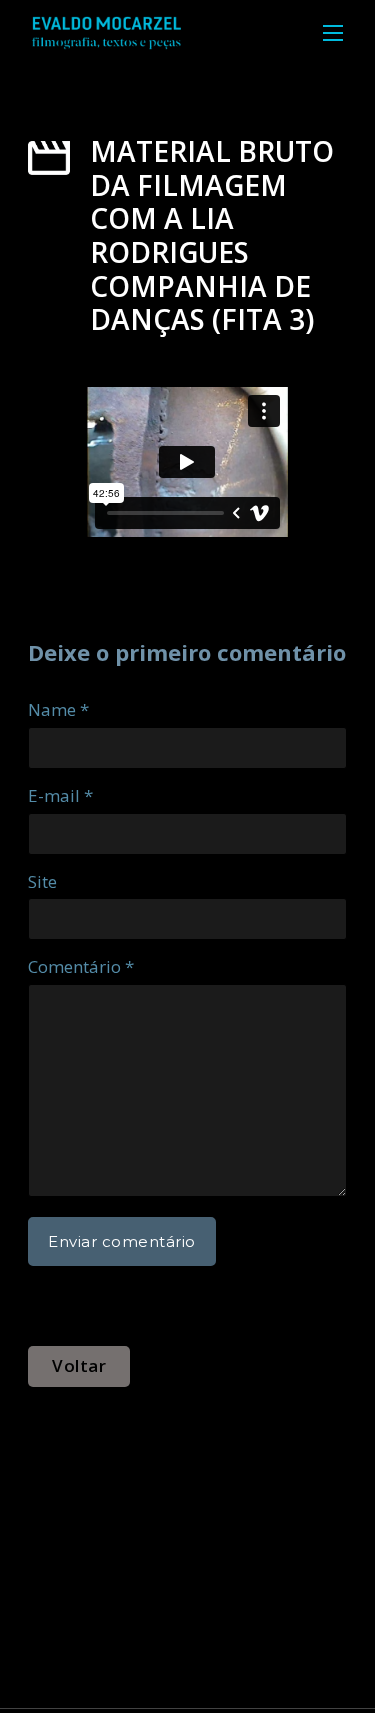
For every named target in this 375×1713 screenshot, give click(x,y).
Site (42, 881)
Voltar (79, 1365)
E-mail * (60, 795)
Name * (58, 709)
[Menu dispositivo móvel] (333, 33)
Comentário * (81, 966)
